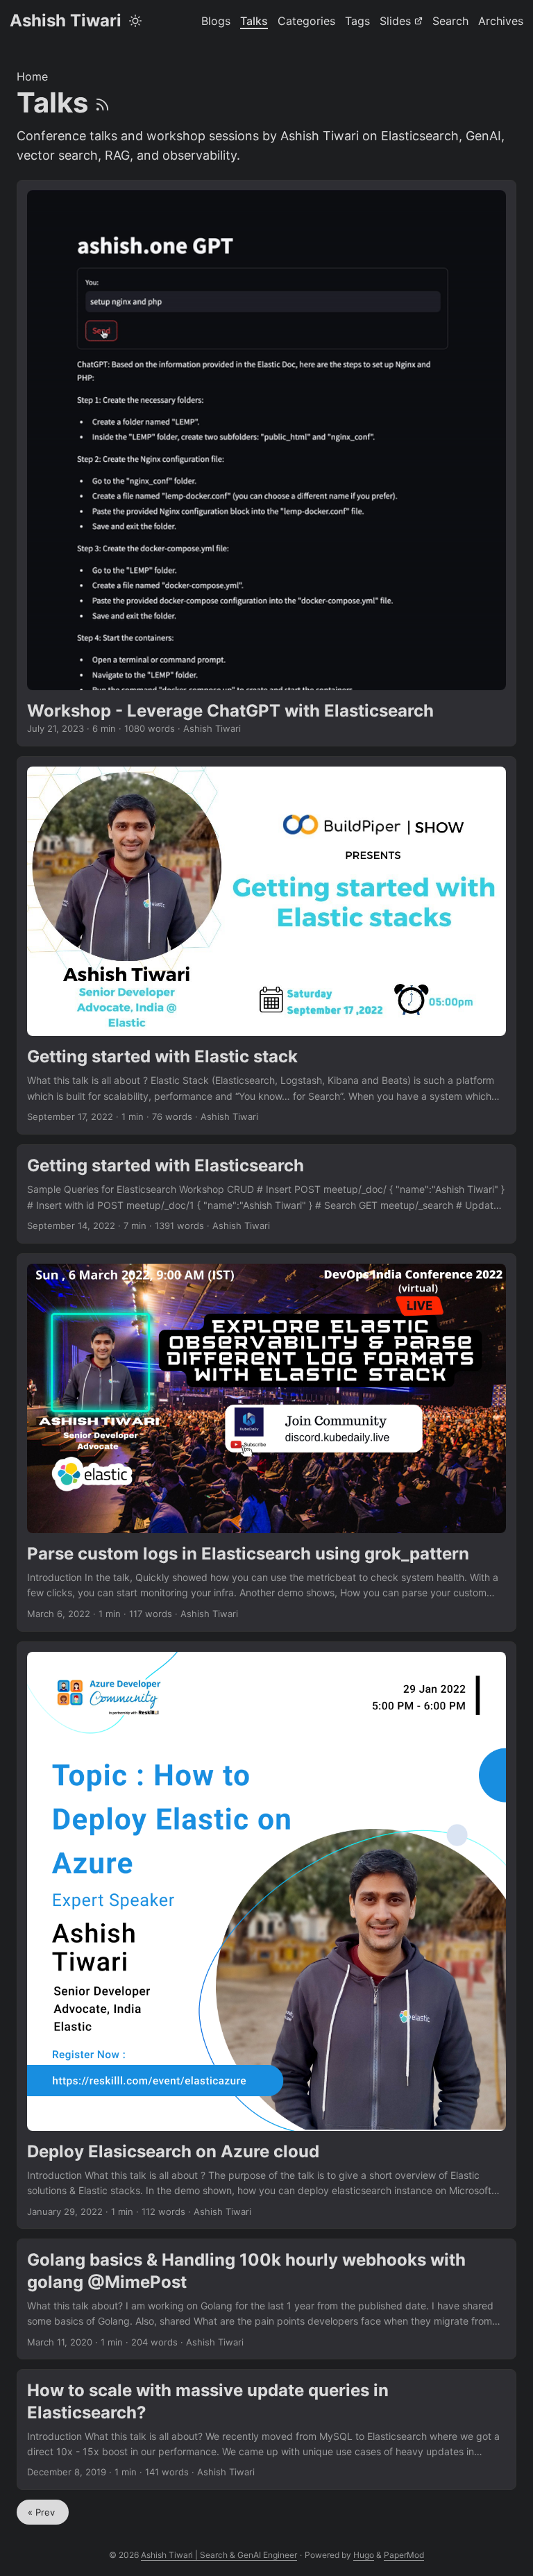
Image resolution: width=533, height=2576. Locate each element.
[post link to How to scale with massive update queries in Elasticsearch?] (266, 2429)
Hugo (364, 2555)
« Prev (43, 2512)
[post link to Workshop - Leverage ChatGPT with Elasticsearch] (266, 463)
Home (32, 76)
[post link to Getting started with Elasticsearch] (266, 1194)
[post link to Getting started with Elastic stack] (266, 945)
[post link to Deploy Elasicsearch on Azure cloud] (266, 1935)
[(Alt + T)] (135, 21)
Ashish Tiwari (66, 20)
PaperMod (404, 2555)
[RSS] (102, 102)
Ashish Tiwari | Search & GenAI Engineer (219, 2555)
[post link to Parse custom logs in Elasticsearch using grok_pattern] (266, 1442)
